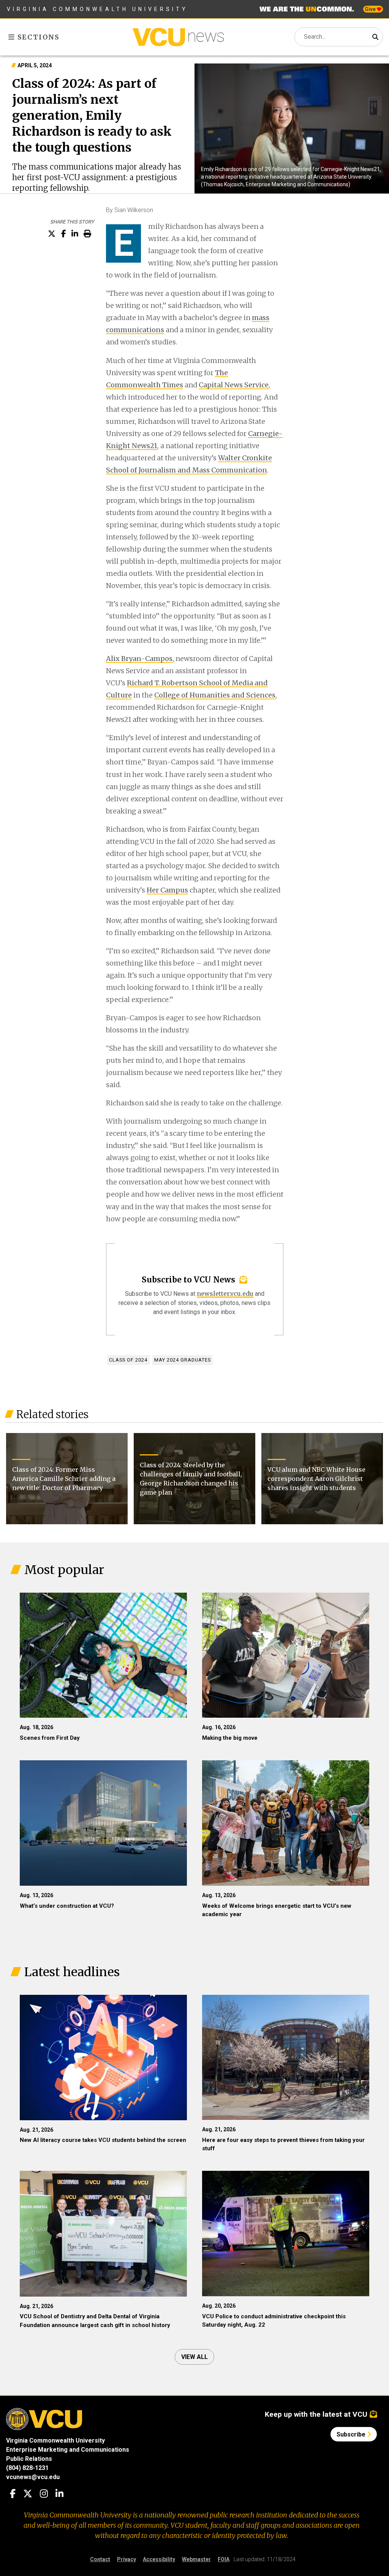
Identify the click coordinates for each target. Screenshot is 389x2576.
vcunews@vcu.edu (33, 2477)
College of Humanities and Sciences (215, 695)
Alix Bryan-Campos (139, 659)
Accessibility (159, 2559)
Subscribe (352, 2434)
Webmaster (196, 2559)
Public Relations (29, 2459)
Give (371, 9)
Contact (100, 2559)
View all (194, 2357)
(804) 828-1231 (27, 2468)
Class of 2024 (128, 1360)
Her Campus (167, 890)
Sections (37, 37)
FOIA (224, 2559)
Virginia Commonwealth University (97, 9)
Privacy (127, 2559)
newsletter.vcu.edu (225, 1294)
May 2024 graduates (183, 1360)
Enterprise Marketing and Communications (68, 2450)
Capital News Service (234, 385)
